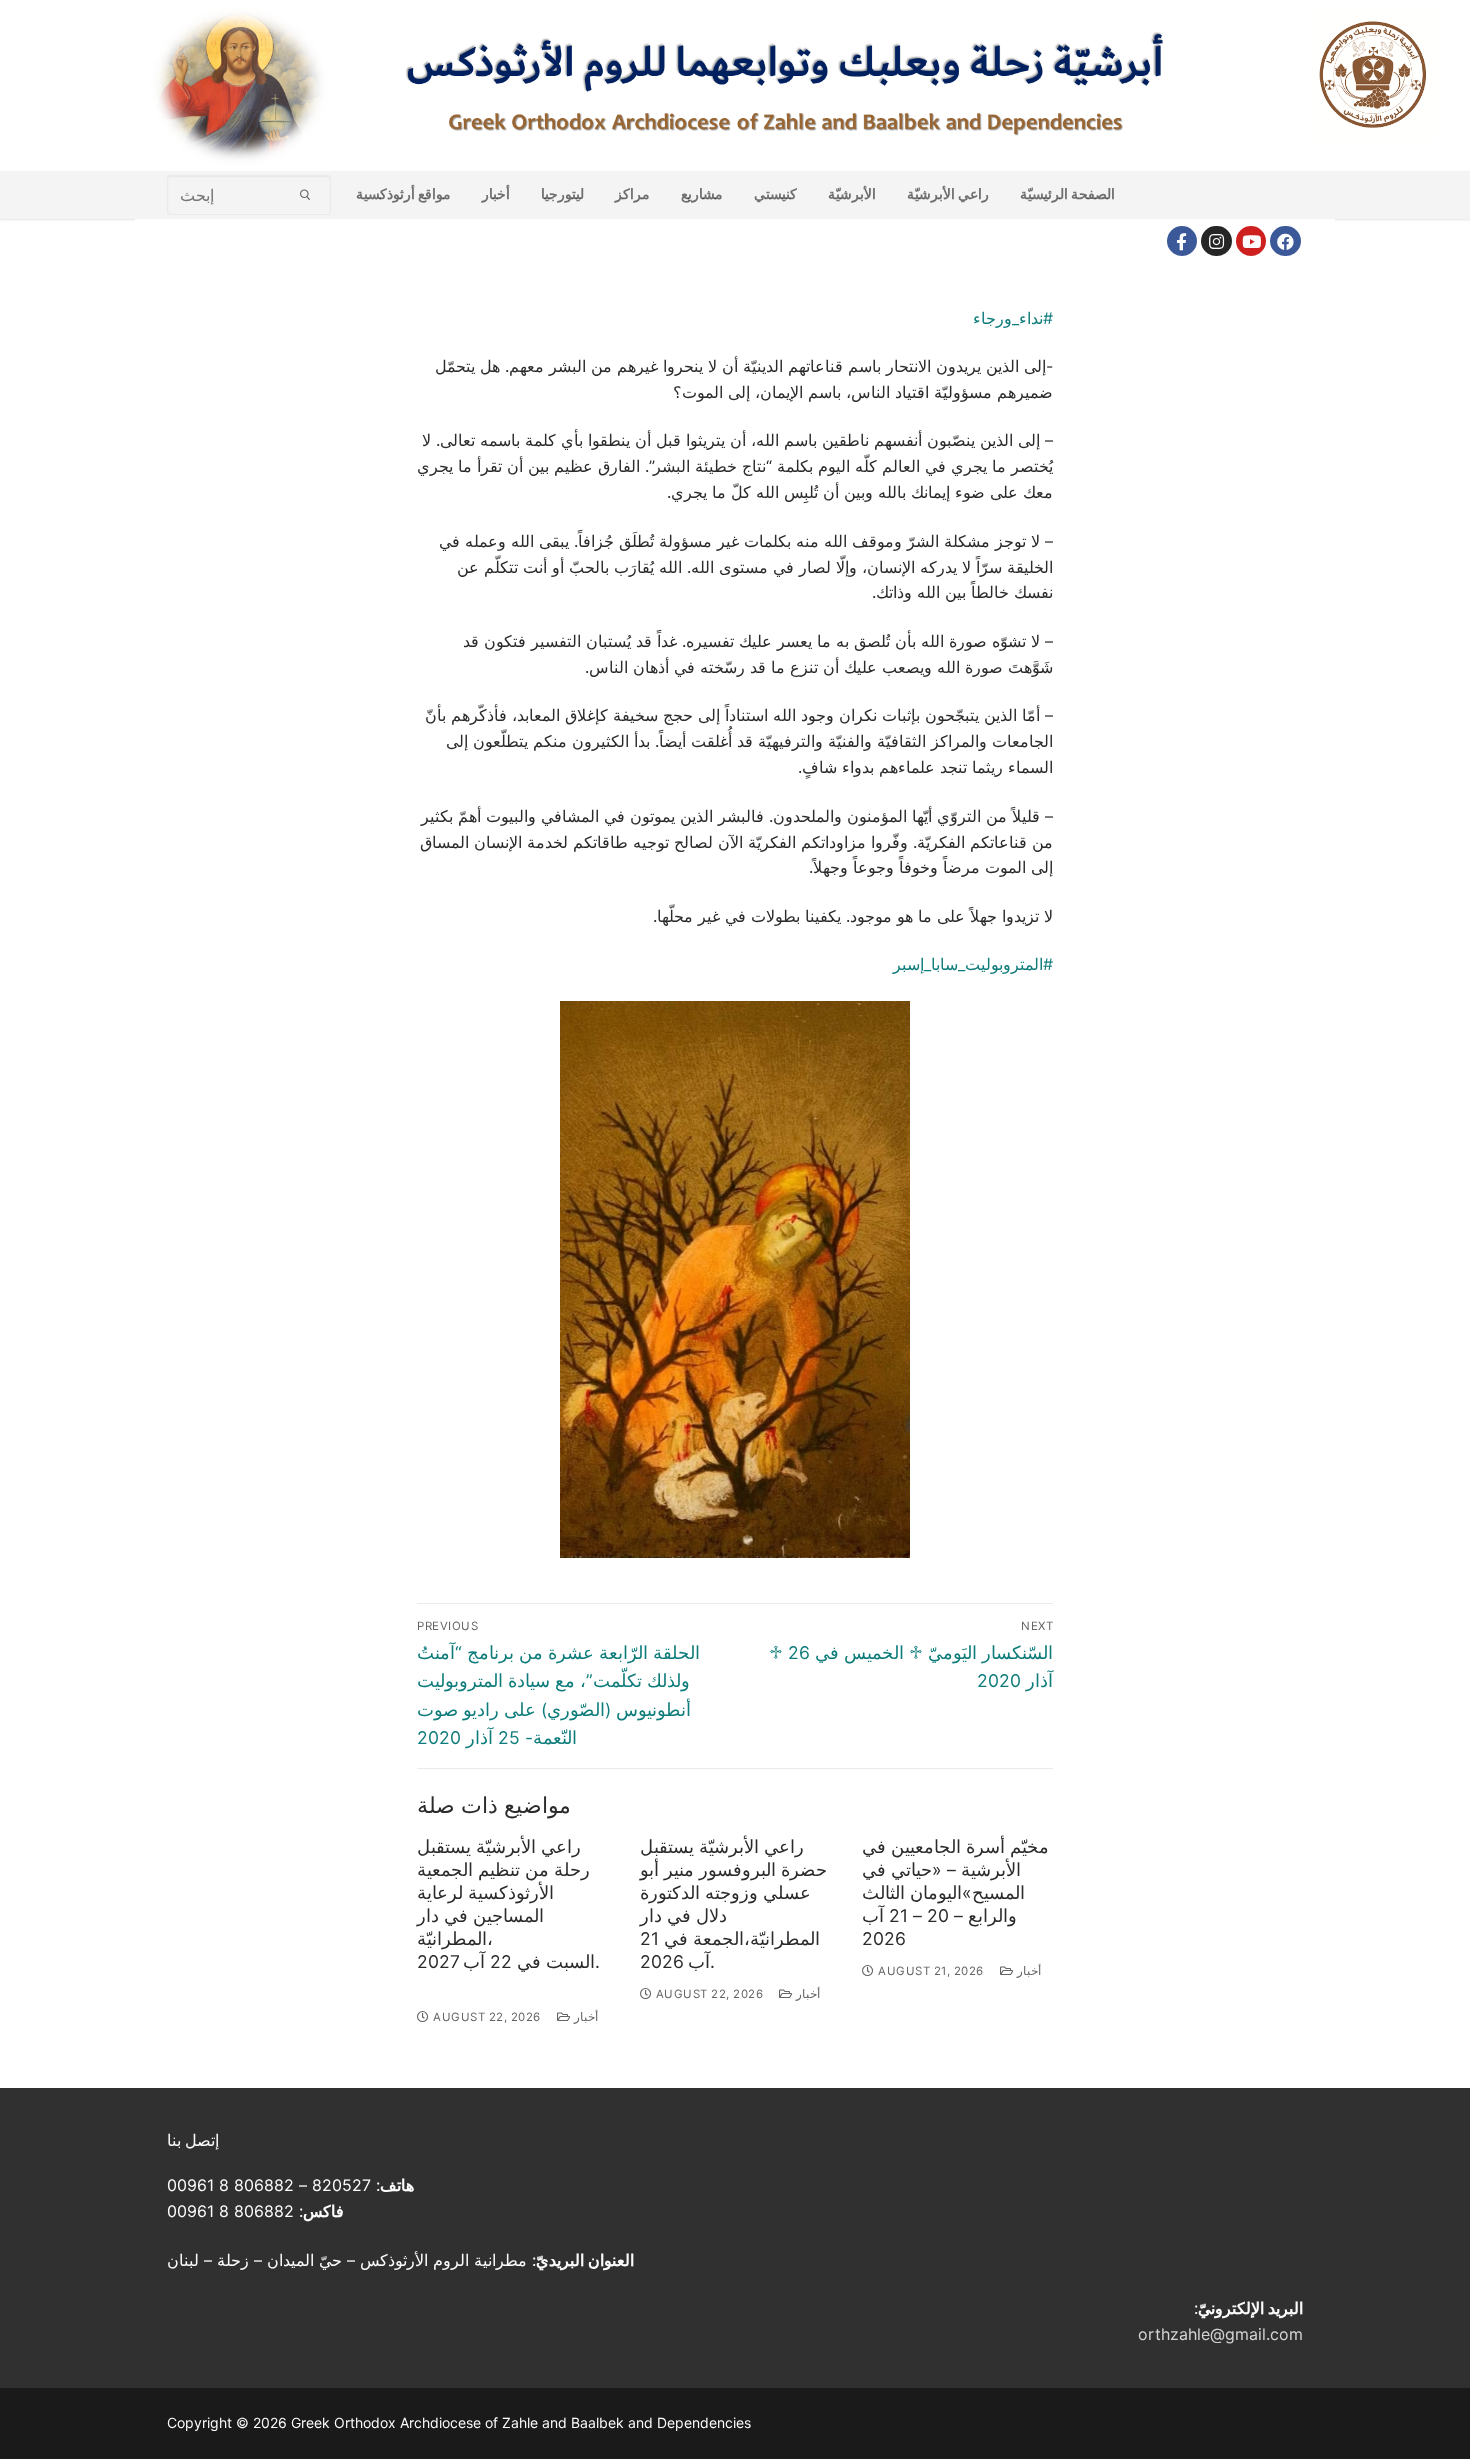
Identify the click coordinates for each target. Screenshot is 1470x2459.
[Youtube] (1251, 241)
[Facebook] (1182, 241)
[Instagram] (1216, 241)
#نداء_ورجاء (1013, 318)
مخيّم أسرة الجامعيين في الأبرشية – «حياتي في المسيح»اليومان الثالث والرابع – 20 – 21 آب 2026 (955, 1892)
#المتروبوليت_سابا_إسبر (973, 964)
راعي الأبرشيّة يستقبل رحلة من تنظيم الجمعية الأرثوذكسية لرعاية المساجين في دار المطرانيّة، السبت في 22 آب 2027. (508, 1903)
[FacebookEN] (1285, 241)
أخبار (584, 2017)
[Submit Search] (305, 194)
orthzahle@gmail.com (1220, 2334)
